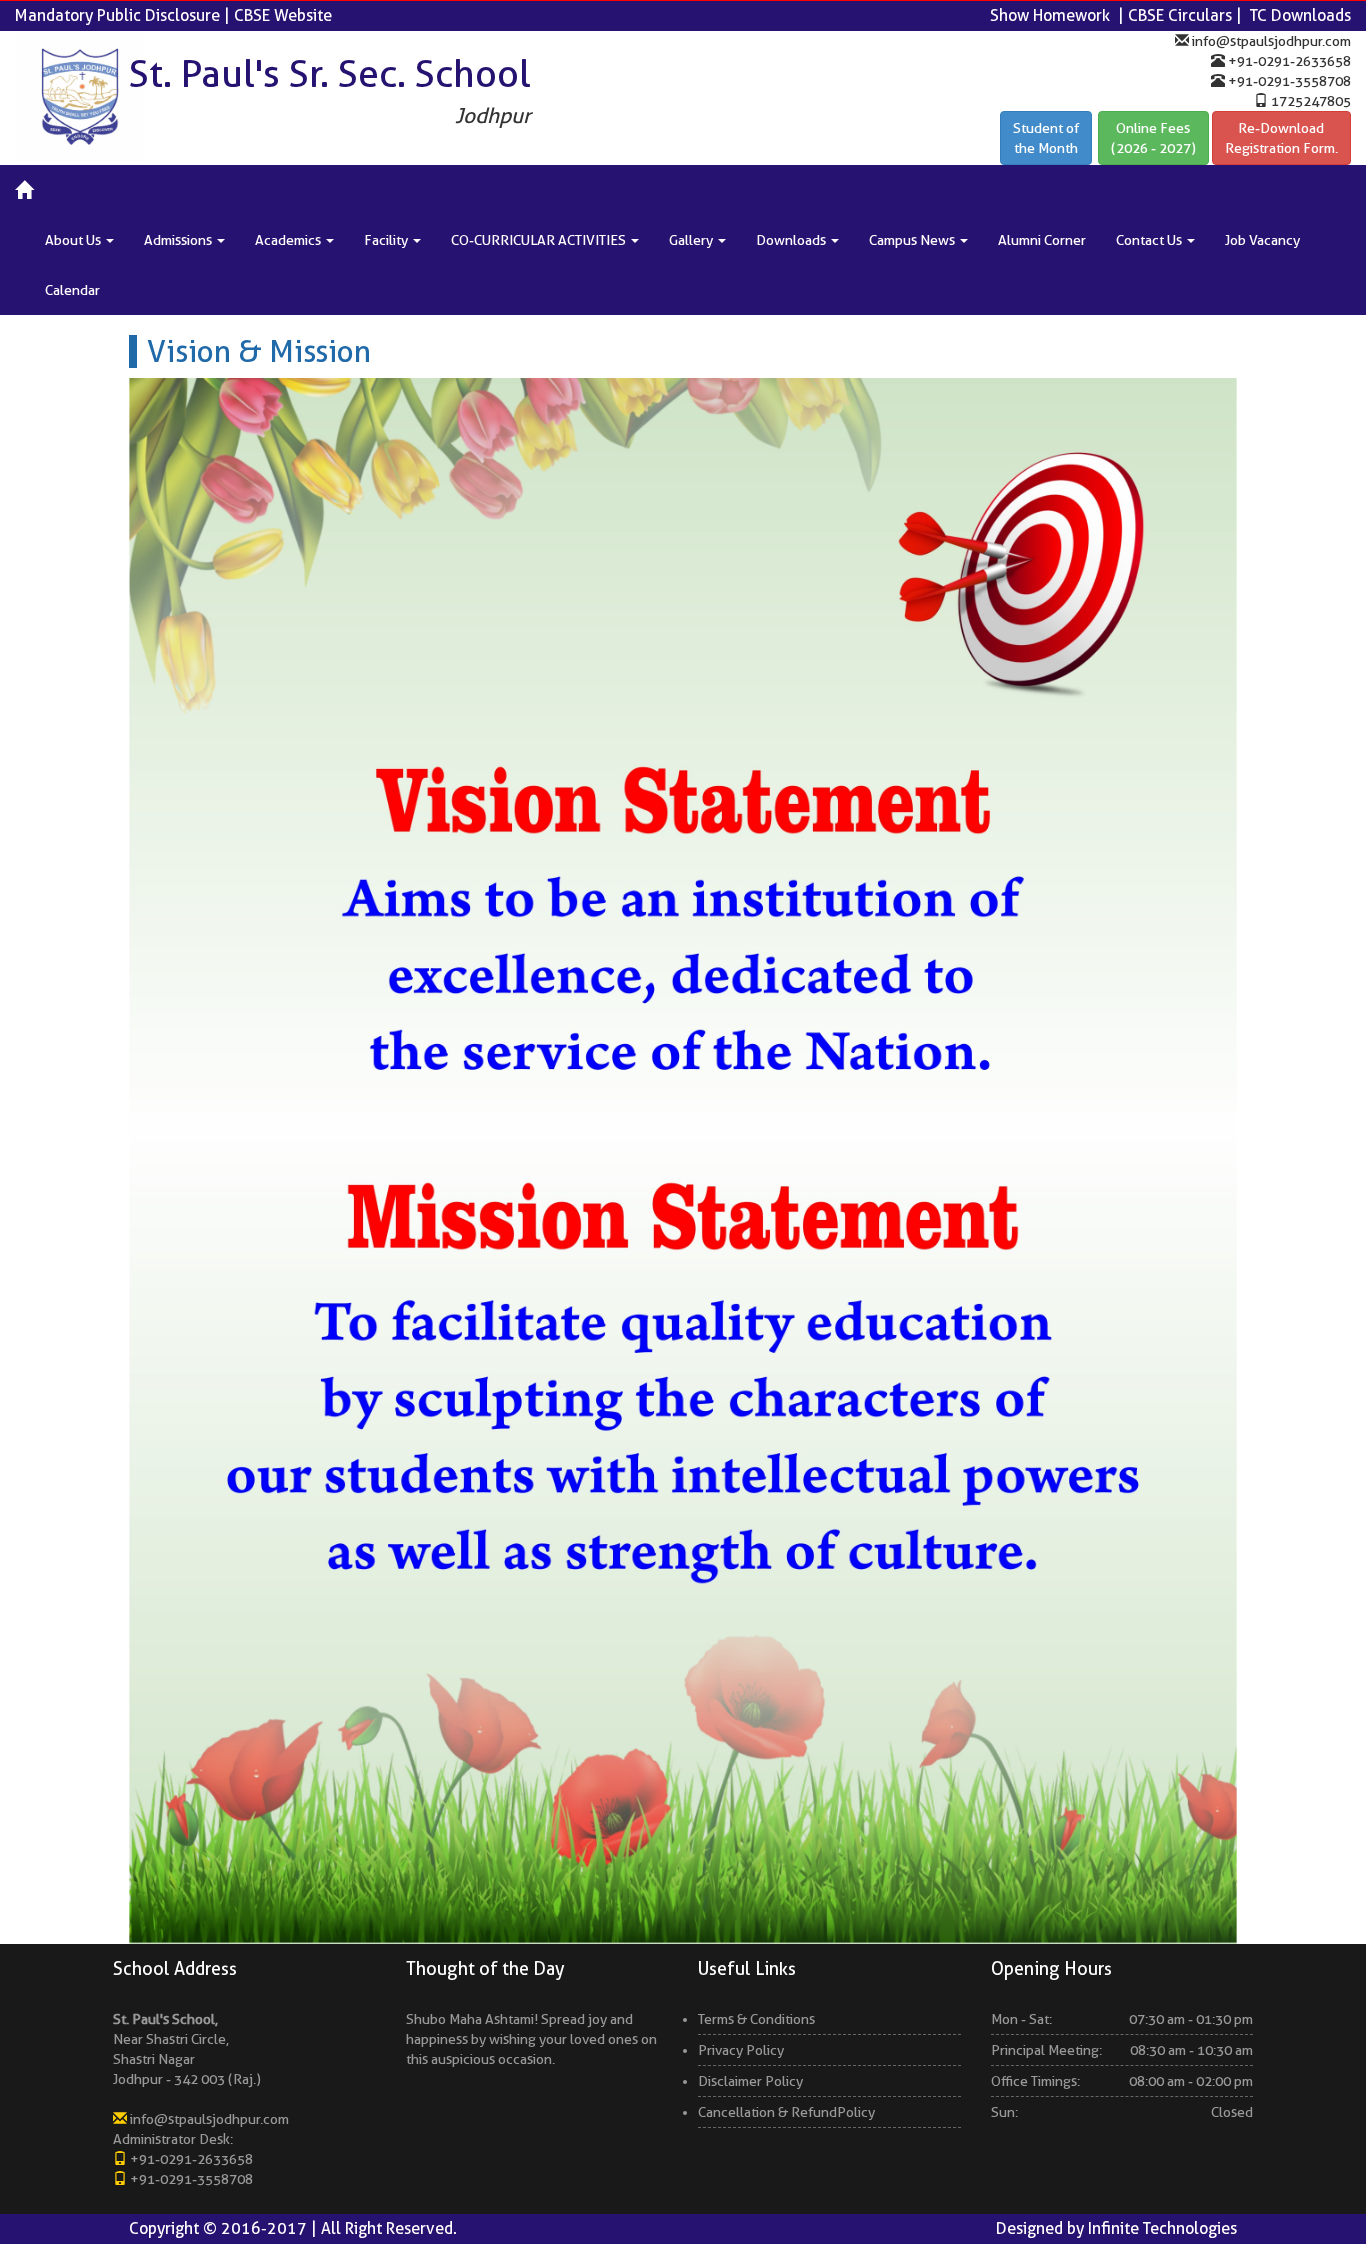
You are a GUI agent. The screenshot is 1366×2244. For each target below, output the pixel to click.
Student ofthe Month (1046, 138)
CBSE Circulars (1180, 15)
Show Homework (1050, 15)
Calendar (72, 290)
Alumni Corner (1042, 240)
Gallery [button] (692, 240)
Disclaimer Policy (750, 2081)
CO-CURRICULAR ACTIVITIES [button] (540, 240)
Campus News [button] (913, 240)
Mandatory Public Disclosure (117, 15)
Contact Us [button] (1150, 240)
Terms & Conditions (756, 2019)
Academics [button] (289, 240)
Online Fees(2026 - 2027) (1153, 138)
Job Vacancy (1262, 240)
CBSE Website (283, 15)
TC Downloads (1300, 15)
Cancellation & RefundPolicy (786, 2112)
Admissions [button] (179, 240)
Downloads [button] (792, 240)
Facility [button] (387, 240)
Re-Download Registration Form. (1281, 138)
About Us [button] (74, 240)
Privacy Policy (741, 2050)
